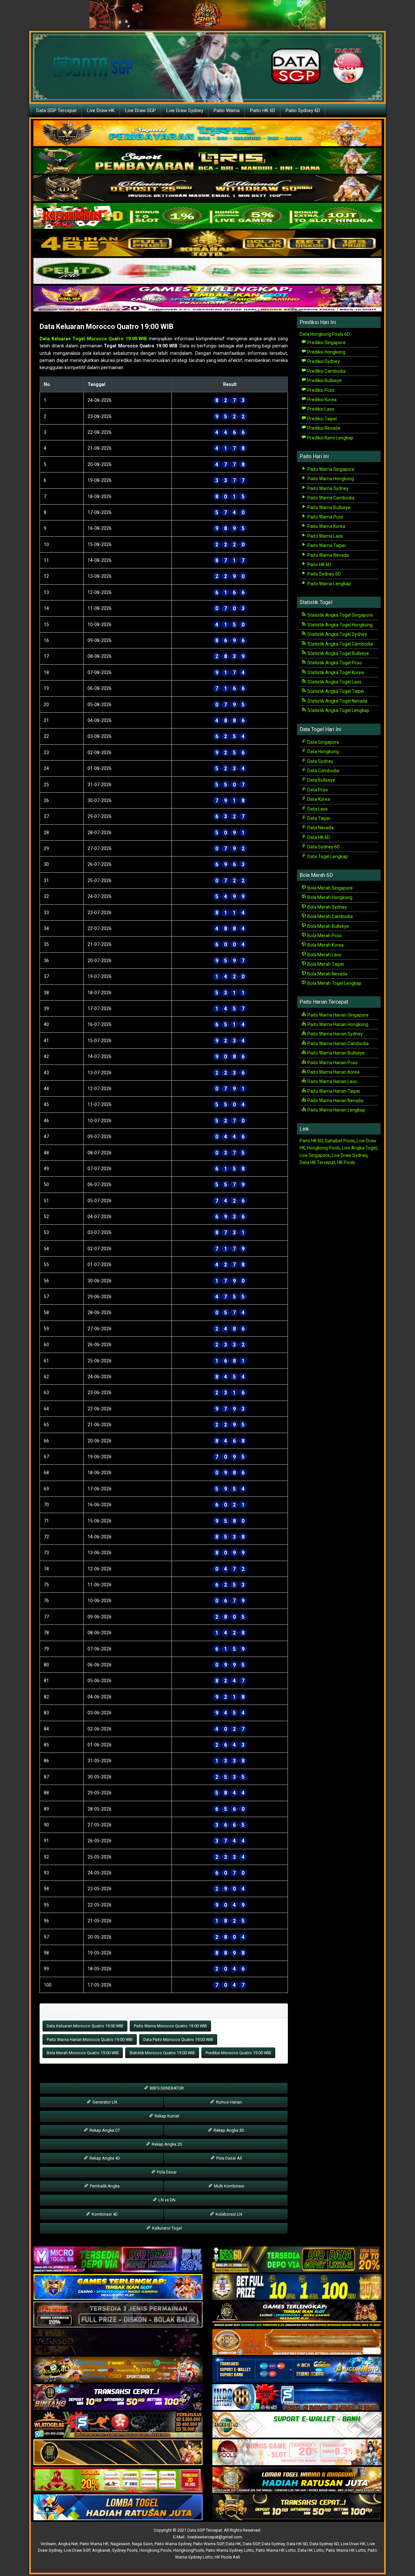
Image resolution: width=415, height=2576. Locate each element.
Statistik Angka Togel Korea (335, 672)
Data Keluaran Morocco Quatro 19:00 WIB (107, 326)
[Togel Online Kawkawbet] (118, 2315)
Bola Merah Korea (325, 945)
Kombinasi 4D (104, 2214)
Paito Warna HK (94, 2544)
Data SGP (251, 2544)
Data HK (233, 2544)
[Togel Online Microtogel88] (118, 2260)
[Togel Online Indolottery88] (297, 2397)
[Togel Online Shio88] (297, 2480)
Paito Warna (227, 111)
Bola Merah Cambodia (330, 916)
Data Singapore (323, 742)
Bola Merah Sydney (327, 907)
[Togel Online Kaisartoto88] (118, 2480)
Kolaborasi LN (228, 2214)
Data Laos (317, 809)
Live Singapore (315, 1155)
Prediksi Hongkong (326, 352)
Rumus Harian (228, 2102)
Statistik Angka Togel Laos (334, 682)
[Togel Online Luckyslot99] (297, 2287)
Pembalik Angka (104, 2186)
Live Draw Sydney (185, 111)
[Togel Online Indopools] (297, 2453)
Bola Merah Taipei (325, 964)
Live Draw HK (101, 111)
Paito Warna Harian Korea (333, 1072)
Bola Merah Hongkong (329, 897)
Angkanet (101, 2550)
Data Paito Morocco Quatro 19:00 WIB (178, 2040)
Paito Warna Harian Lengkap (336, 1110)
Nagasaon (120, 2544)
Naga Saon (142, 2544)
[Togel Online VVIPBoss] (207, 134)
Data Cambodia (323, 771)
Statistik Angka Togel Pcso (334, 663)
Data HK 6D (318, 837)
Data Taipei (318, 818)
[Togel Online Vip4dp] (297, 2315)
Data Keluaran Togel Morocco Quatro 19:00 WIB (93, 339)
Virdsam (48, 2544)
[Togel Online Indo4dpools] (118, 2508)
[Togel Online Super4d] (207, 189)
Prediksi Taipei (322, 419)
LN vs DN (166, 2200)
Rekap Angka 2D (166, 2144)
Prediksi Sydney (323, 361)
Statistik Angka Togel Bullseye (338, 653)
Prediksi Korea (321, 400)
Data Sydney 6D (323, 847)
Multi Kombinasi (229, 2186)
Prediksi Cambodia (326, 371)
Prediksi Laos (320, 409)
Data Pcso (317, 790)
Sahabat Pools (340, 1141)
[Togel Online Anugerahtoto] (297, 2370)
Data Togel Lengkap (327, 857)
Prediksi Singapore (326, 343)
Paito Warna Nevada (328, 555)
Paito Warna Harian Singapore (338, 1015)
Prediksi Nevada (323, 428)
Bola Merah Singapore (330, 888)
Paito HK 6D (263, 111)
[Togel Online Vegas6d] (118, 2342)
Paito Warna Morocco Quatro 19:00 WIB (170, 2026)
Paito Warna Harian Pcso (332, 1063)
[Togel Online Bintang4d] (118, 2397)
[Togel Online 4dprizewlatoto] (118, 2453)
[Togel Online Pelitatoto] (207, 271)
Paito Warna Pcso (325, 517)
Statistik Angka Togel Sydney (337, 634)
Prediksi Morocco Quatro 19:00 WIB (238, 2053)
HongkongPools (189, 2550)
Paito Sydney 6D (303, 111)
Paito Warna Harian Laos (332, 1081)
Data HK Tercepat (317, 1162)
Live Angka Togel (359, 1148)
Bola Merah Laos (324, 955)
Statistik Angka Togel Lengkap (338, 710)
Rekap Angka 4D (104, 2158)
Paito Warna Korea (326, 526)
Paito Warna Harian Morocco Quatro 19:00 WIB (90, 2040)
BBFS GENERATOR (166, 2088)
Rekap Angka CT (104, 2130)
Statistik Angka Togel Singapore (340, 615)
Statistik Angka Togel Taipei (335, 691)
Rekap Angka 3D (228, 2130)
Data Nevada (320, 828)
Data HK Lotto (311, 2550)
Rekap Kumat (166, 2116)
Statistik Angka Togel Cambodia (340, 644)
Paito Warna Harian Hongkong (337, 1024)
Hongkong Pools (324, 1148)
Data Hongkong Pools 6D (325, 334)
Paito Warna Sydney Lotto (230, 2550)
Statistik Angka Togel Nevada (337, 701)
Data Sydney (320, 761)
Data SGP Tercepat (56, 111)
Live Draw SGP (141, 111)
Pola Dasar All (229, 2158)
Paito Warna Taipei (326, 545)
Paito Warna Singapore (330, 469)
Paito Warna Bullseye (328, 507)
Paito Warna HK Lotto (276, 2550)
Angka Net (68, 2544)
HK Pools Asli (227, 2557)
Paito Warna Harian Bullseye (336, 1053)
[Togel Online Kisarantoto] (207, 244)
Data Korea (318, 799)
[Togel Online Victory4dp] (118, 2287)
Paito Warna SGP (208, 2544)
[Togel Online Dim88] (207, 161)
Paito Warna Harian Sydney (335, 1034)
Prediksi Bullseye (324, 380)
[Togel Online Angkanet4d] (297, 2425)
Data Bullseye (321, 780)
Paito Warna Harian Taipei (333, 1091)
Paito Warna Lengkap (329, 584)
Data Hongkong (323, 752)
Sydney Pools (125, 2550)
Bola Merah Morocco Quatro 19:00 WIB (83, 2053)
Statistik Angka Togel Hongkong (339, 625)
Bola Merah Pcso (324, 936)
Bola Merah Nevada (327, 974)
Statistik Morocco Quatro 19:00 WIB (162, 2053)
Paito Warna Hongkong (330, 479)
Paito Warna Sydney (327, 488)
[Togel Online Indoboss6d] (297, 2260)
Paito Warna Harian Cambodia (338, 1043)
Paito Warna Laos (325, 536)
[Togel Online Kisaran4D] (207, 216)
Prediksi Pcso (320, 390)
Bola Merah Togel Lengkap (334, 983)
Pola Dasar (166, 2172)
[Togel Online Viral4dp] (207, 299)
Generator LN (104, 2102)
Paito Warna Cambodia (330, 498)
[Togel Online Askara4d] (118, 2370)
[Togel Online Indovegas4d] (297, 2508)
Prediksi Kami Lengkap (330, 438)
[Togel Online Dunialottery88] (297, 2342)
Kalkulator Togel (166, 2228)
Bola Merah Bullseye (328, 926)
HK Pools (346, 1162)
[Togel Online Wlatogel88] (118, 2425)
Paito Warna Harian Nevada (335, 1101)
